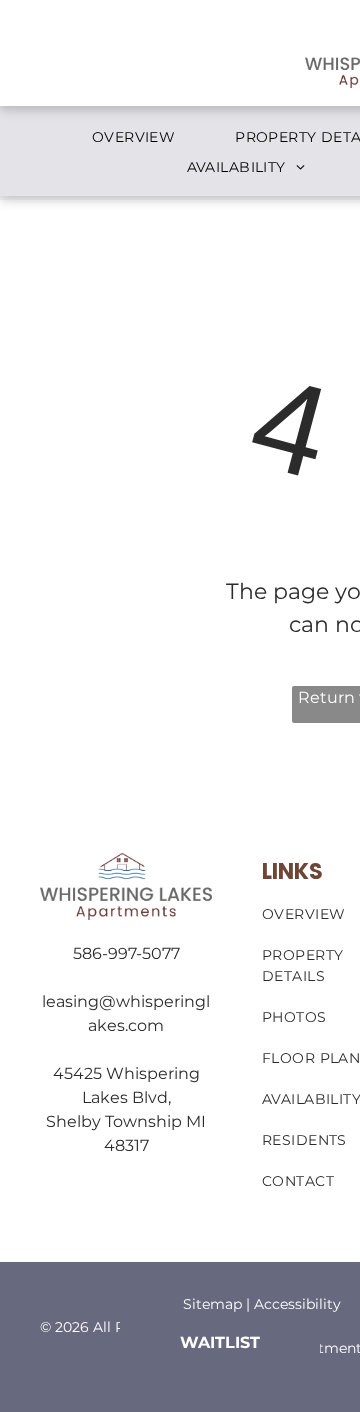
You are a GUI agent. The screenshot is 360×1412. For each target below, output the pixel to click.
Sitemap (212, 1304)
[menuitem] (133, 137)
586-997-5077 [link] (126, 953)
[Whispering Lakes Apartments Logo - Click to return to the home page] (126, 864)
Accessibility (297, 1304)
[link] (220, 1342)
